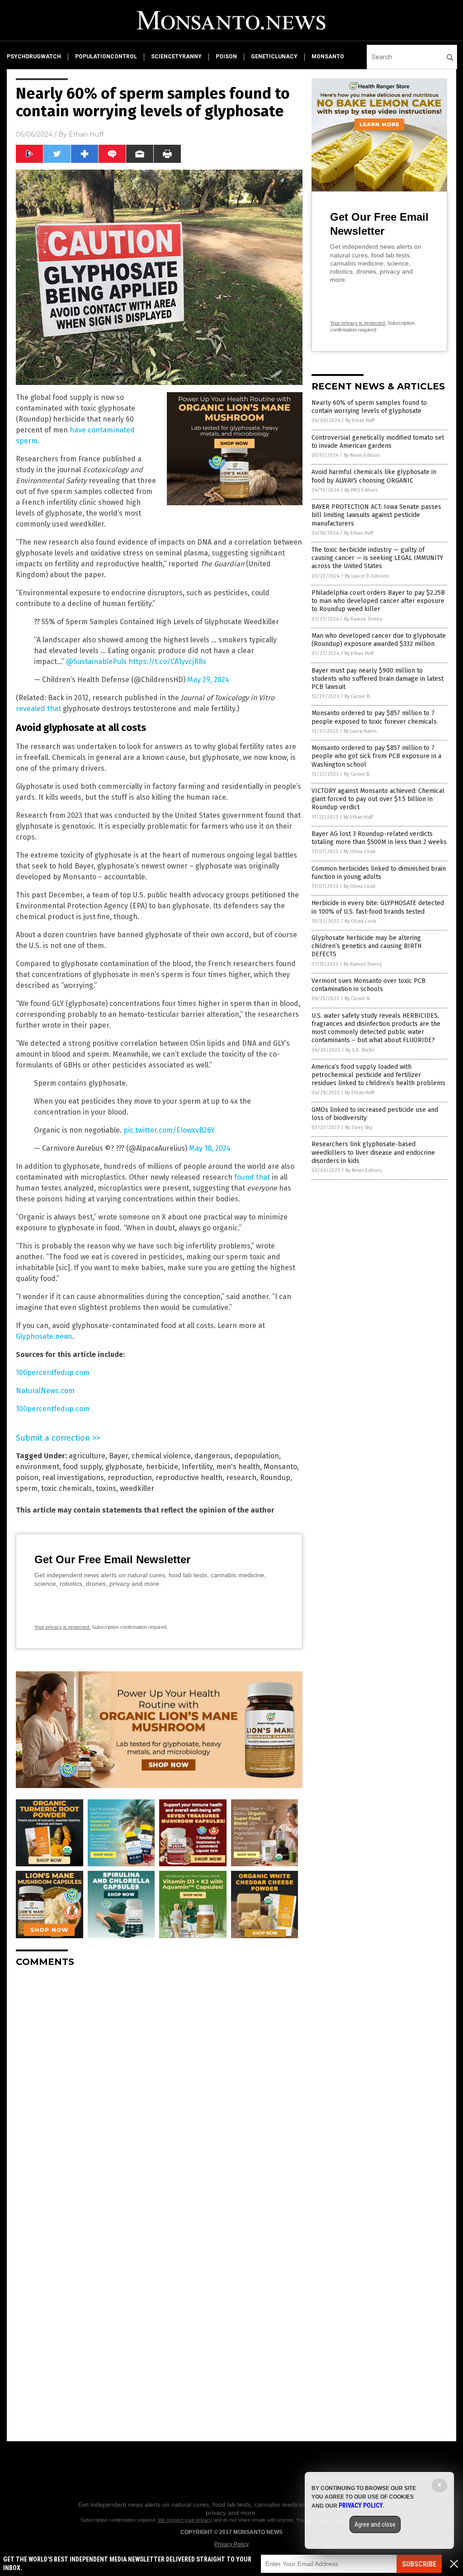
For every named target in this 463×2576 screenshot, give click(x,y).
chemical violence (161, 1456)
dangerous (213, 1456)
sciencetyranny (176, 57)
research (241, 1478)
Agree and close (375, 2524)
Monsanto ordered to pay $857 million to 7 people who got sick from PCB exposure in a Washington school (376, 756)
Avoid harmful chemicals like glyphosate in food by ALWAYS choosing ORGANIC (374, 476)
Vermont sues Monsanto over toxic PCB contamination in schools (369, 985)
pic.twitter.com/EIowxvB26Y (169, 1130)
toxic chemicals (67, 1488)
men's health (238, 1467)
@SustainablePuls (96, 662)
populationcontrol (106, 57)
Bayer (118, 1456)
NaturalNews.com (45, 1391)
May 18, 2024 (210, 1148)
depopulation (257, 1456)
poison (226, 57)
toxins (106, 1488)
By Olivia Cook (360, 852)
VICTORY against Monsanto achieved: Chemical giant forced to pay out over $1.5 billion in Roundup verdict (378, 799)
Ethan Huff (86, 134)
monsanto (328, 57)
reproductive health (189, 1478)
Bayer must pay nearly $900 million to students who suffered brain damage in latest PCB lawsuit (378, 679)
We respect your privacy (185, 2520)
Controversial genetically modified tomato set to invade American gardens (378, 442)
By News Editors (362, 455)
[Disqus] (159, 2087)
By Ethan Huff (360, 420)
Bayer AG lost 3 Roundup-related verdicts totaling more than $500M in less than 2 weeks (379, 838)
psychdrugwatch (34, 57)
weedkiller (137, 1488)
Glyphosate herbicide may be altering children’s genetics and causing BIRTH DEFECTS (366, 946)
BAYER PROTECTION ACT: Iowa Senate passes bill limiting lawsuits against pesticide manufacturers (376, 515)
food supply (82, 1467)
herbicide (162, 1467)
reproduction (130, 1478)
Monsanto (280, 1467)
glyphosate (124, 1467)
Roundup (275, 1478)
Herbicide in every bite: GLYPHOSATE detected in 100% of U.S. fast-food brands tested (378, 907)
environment (38, 1467)
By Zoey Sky (359, 1127)
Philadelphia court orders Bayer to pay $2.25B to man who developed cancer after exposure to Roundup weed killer (378, 601)
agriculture (87, 1456)
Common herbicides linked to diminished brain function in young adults (379, 873)
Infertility (197, 1467)
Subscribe (419, 2564)
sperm (27, 1488)
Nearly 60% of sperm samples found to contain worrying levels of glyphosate (369, 407)
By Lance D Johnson (367, 576)
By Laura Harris (360, 731)
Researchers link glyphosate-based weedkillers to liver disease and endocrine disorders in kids (373, 1152)
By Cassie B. (358, 696)
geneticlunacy (274, 57)
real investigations (73, 1478)
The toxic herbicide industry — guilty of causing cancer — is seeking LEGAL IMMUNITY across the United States (377, 558)
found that (252, 1177)
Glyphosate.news (44, 1336)
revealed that (38, 709)
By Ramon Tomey (363, 619)
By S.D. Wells (360, 1050)
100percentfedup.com (53, 1373)
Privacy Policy (231, 2544)
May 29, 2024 (208, 680)
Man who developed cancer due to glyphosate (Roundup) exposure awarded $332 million (379, 640)
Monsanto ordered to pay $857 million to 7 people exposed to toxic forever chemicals (374, 717)
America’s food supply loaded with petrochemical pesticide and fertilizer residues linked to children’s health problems (378, 1075)
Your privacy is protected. (62, 1627)
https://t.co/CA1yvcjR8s (167, 662)
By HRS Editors (361, 490)
